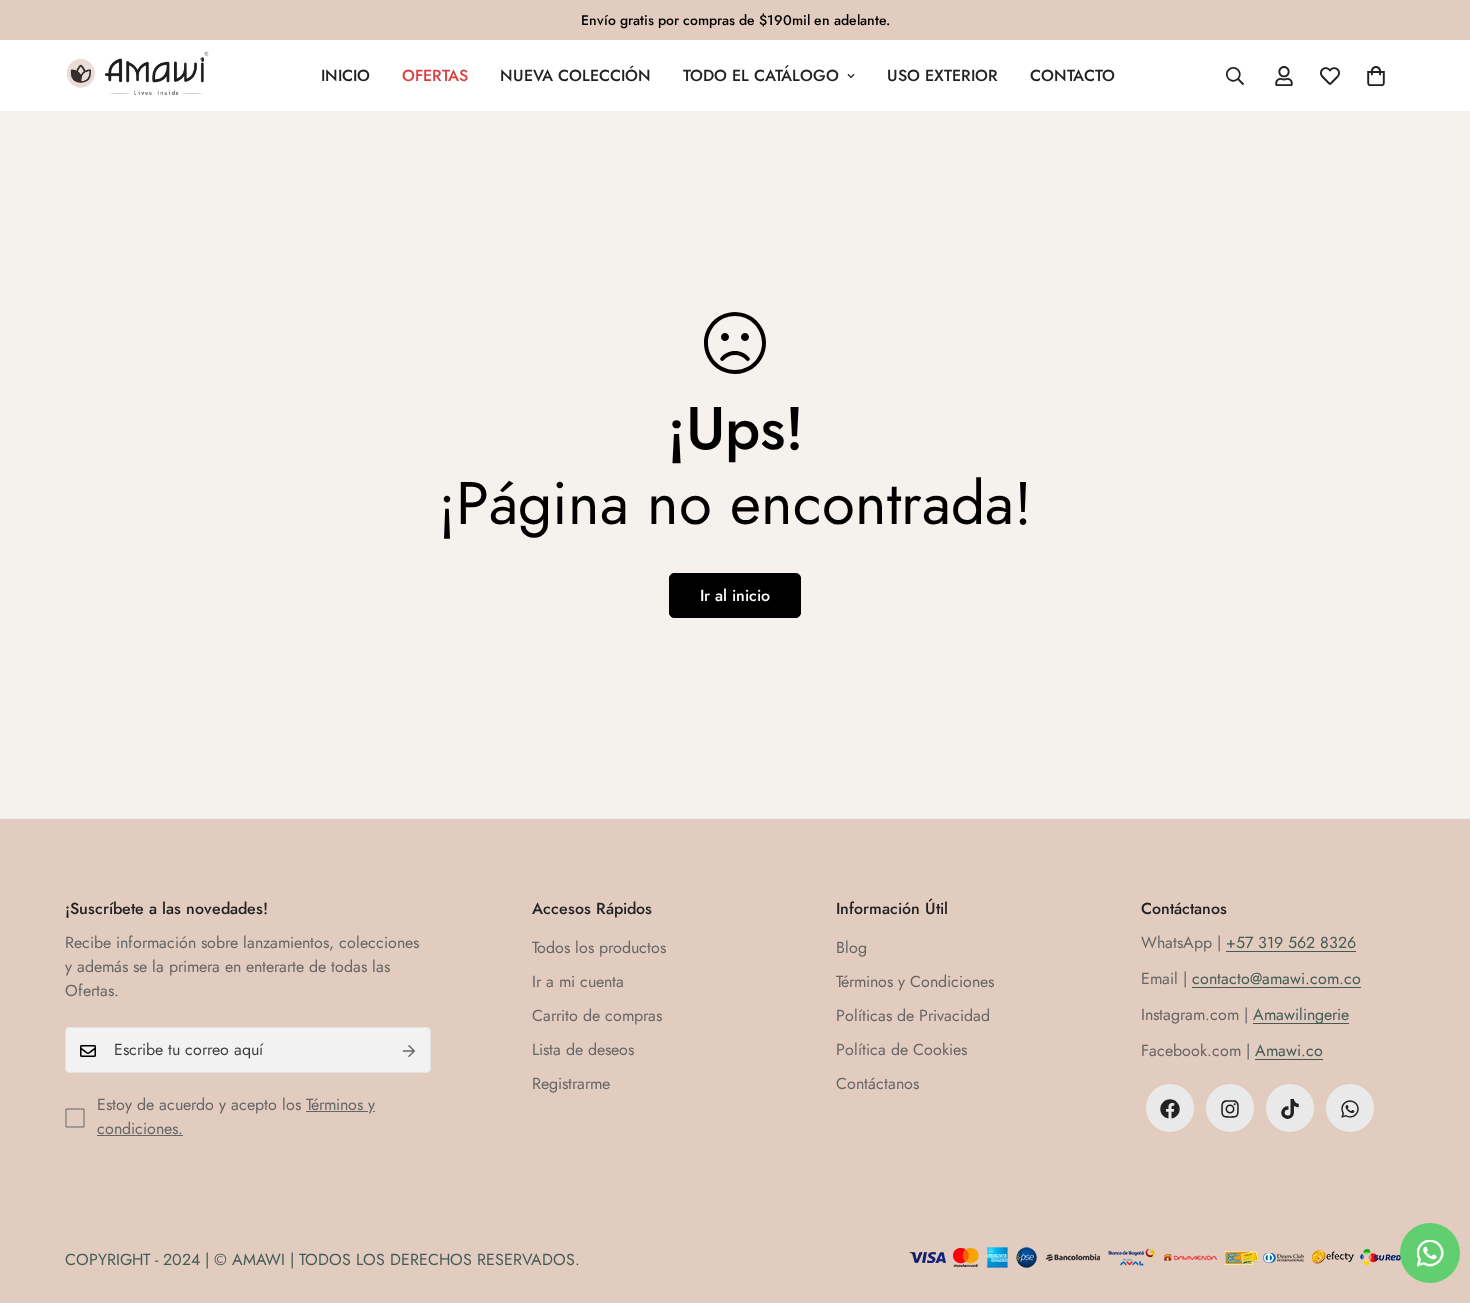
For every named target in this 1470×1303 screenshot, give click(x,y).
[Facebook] (1170, 1109)
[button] (1376, 76)
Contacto (1072, 75)
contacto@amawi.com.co (1276, 979)
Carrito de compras (597, 1016)
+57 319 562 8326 (1291, 943)
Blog (851, 948)
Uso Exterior (942, 75)
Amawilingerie (1301, 1015)
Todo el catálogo (761, 75)
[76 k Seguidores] (1230, 1109)
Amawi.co (1289, 1051)
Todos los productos (599, 948)
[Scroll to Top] (1431, 1194)
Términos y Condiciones (915, 982)
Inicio (345, 75)
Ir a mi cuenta (578, 982)
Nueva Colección (575, 75)
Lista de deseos (583, 1050)
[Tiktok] (1290, 1109)
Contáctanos (877, 1084)
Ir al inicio (735, 595)
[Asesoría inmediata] (1350, 1109)
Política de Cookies (901, 1050)
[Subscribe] (409, 1051)
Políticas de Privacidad (913, 1016)
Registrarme (571, 1084)
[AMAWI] (137, 75)
